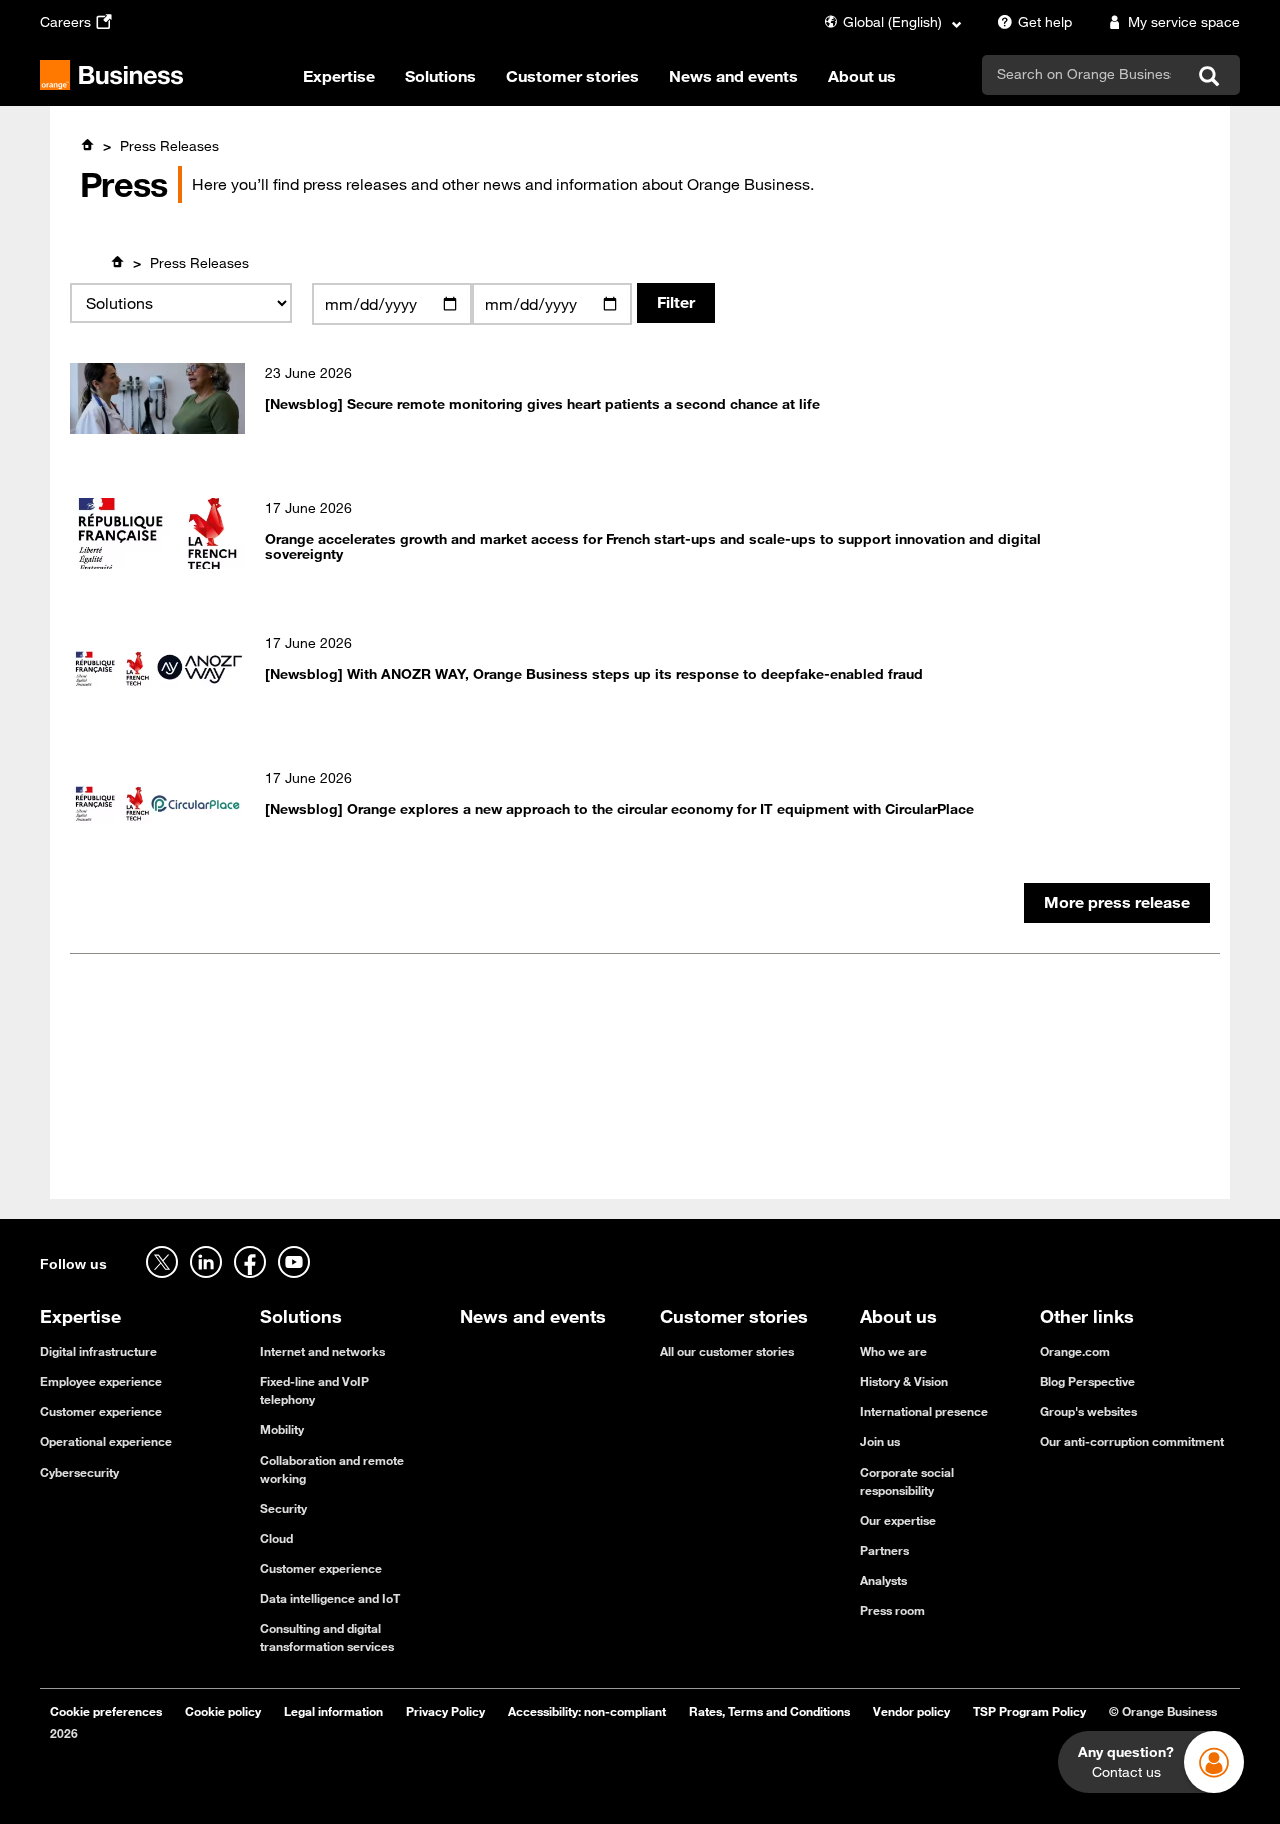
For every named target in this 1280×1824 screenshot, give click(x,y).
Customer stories (572, 76)
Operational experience (106, 1441)
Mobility (282, 1429)
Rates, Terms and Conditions (769, 1711)
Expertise (339, 76)
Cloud (276, 1538)
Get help (1045, 22)
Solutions (440, 76)
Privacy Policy (445, 1711)
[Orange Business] (111, 75)
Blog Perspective (1087, 1381)
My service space (1184, 22)
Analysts (883, 1580)
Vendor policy (911, 1711)
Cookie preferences (106, 1711)
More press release (1117, 902)
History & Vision (904, 1381)
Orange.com (1075, 1351)
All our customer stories (727, 1351)
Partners (884, 1550)
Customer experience (101, 1411)
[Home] (87, 145)
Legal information (333, 1711)
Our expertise (898, 1520)
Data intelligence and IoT (330, 1598)
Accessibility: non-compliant (587, 1711)
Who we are (893, 1351)
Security (283, 1508)
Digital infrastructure (98, 1351)
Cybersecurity (79, 1472)
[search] (1084, 74)
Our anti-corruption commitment (1132, 1441)
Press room (892, 1610)
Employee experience (101, 1381)
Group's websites (1088, 1411)
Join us (880, 1441)
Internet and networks (322, 1351)
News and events (733, 76)
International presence (924, 1411)
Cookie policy (223, 1711)
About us (862, 76)
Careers (65, 22)
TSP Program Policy (1029, 1711)
